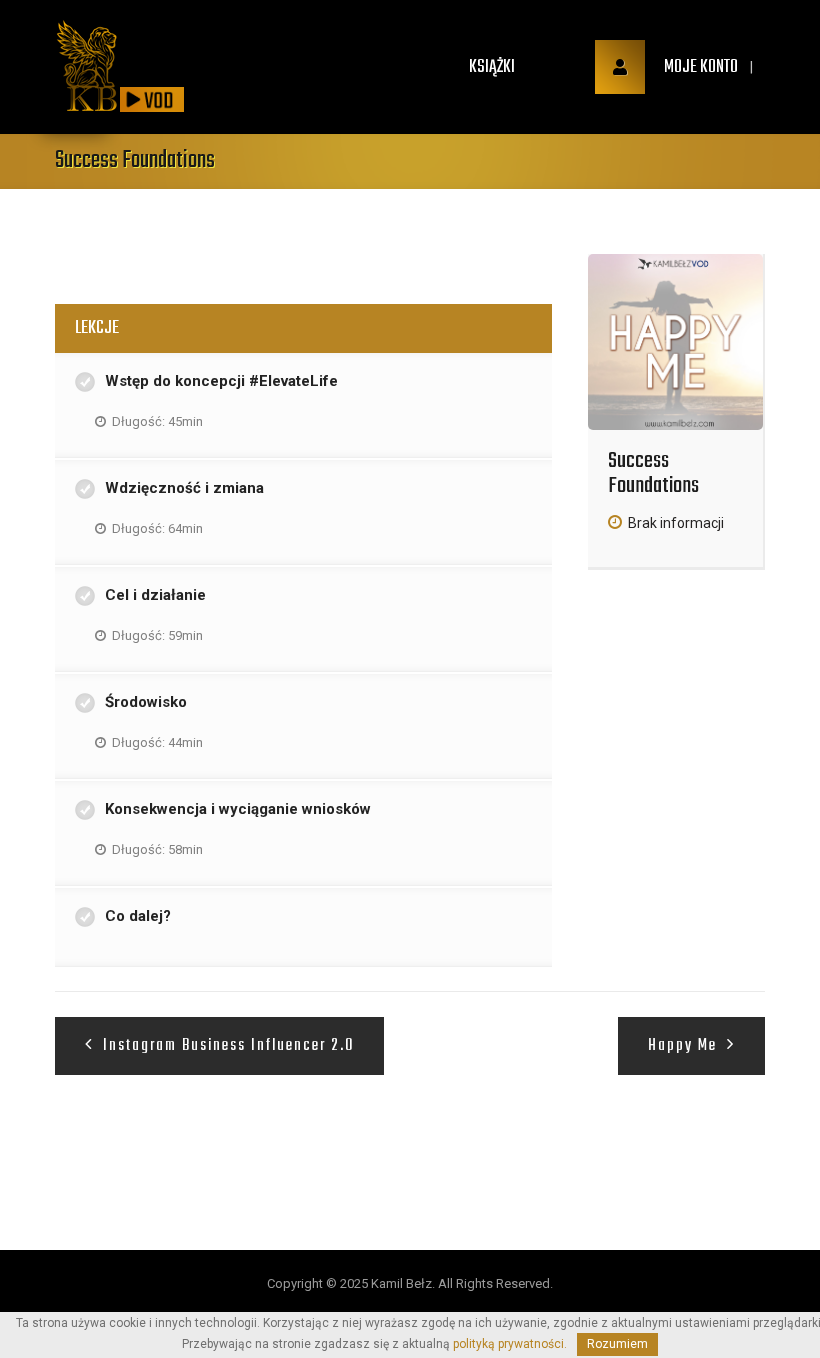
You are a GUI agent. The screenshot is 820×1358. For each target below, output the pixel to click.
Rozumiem (617, 1344)
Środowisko (146, 702)
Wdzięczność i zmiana (184, 488)
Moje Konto (699, 67)
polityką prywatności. (510, 1344)
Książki (492, 67)
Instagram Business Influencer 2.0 (226, 1046)
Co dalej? (138, 916)
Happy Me (685, 1046)
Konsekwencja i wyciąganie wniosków (238, 809)
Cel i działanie (155, 595)
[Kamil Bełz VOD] (87, 67)
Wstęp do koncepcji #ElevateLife (221, 381)
